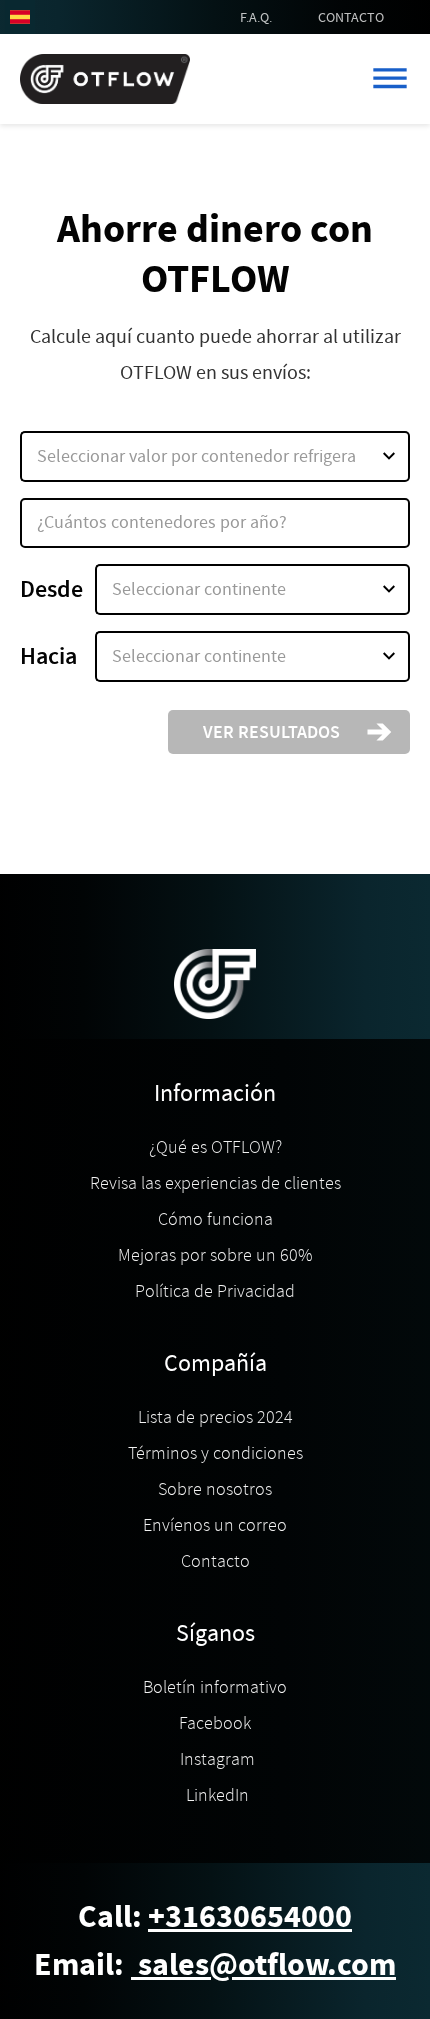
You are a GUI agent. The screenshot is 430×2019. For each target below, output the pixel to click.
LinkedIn (215, 1795)
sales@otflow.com (263, 1964)
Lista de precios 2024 (215, 1417)
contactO (351, 17)
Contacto (215, 1561)
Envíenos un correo (215, 1525)
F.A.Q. (256, 17)
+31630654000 (250, 1916)
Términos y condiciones (215, 1453)
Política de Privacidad (215, 1291)
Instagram (215, 1759)
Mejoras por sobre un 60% (215, 1255)
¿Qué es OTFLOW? (215, 1147)
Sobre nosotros (215, 1489)
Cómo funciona (215, 1219)
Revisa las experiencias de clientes (215, 1183)
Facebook (215, 1723)
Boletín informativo (215, 1687)
